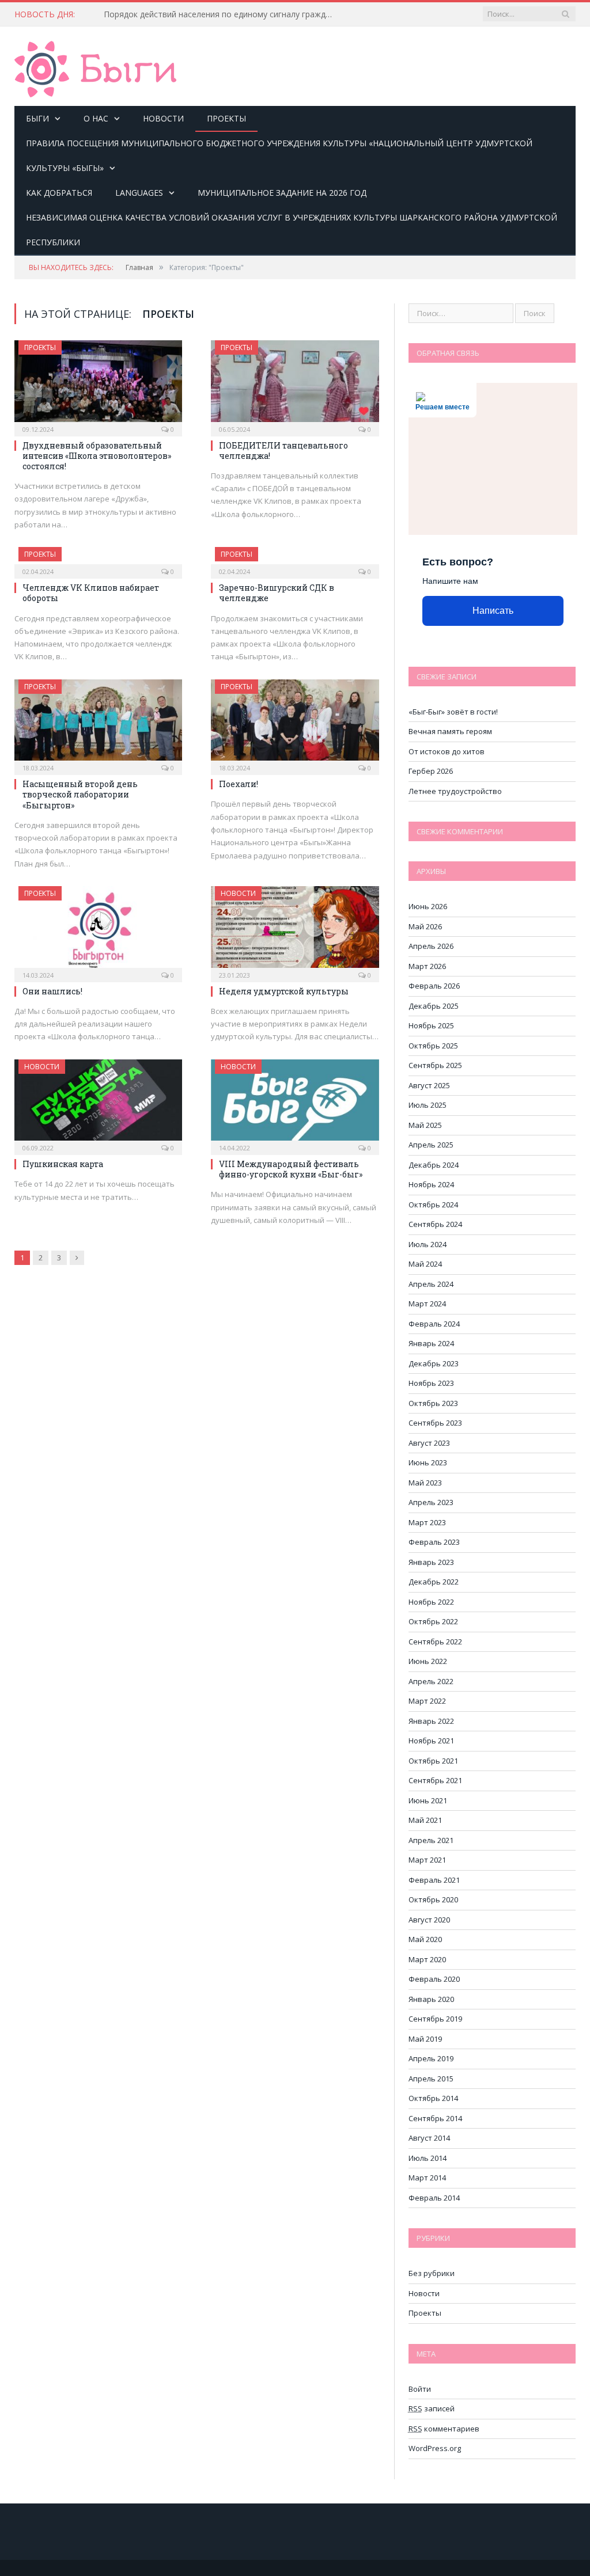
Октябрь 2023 (433, 1403)
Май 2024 (425, 1264)
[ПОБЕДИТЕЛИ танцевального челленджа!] (295, 385)
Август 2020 (429, 1920)
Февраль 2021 (434, 1880)
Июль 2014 (428, 2158)
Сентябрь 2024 (435, 1224)
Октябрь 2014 (433, 2098)
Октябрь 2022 (433, 1621)
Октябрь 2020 (433, 1899)
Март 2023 (427, 1522)
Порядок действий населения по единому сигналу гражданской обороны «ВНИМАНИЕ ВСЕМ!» (222, 14)
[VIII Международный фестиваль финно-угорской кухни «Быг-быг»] (295, 1104)
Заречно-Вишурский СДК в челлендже (277, 593)
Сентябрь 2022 (435, 1642)
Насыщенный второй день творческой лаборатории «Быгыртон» (80, 794)
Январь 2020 (431, 1999)
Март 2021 (427, 1860)
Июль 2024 (428, 1244)
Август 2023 (429, 1443)
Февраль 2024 (434, 1324)
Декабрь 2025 (434, 1006)
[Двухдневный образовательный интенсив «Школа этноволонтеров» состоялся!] (98, 385)
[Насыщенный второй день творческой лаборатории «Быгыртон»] (98, 724)
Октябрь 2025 (433, 1046)
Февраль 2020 (434, 1979)
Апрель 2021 (431, 1840)
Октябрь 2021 (433, 1761)
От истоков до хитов (447, 751)
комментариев (444, 2429)
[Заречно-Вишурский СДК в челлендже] (295, 559)
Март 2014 (427, 2178)
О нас (96, 118)
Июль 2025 (428, 1105)
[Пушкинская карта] (98, 1104)
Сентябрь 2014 (435, 2118)
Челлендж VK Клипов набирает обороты (91, 593)
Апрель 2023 (431, 1502)
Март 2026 (427, 966)
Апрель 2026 (431, 946)
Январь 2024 (431, 1343)
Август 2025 (429, 1085)
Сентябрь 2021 (435, 1780)
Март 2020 (427, 1959)
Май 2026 (425, 926)
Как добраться (59, 193)
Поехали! (239, 784)
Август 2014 (429, 2138)
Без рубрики (432, 2273)
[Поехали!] (295, 724)
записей (432, 2408)
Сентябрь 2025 (435, 1065)
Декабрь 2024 (434, 1165)
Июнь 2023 (428, 1462)
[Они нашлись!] (98, 930)
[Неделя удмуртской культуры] (295, 930)
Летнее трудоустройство (455, 791)
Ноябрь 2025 (431, 1025)
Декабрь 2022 (434, 1582)
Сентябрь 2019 (435, 2019)
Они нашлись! (52, 991)
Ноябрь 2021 (431, 1741)
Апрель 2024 (431, 1284)
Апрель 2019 (431, 2058)
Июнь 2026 (428, 906)
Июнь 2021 (428, 1800)
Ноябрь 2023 (431, 1383)
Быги (37, 118)
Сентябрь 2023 (435, 1423)
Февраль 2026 (434, 986)
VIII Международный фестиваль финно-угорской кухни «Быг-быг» (291, 1169)
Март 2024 (427, 1304)
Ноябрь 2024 (431, 1184)
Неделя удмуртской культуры (284, 991)
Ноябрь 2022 (431, 1602)
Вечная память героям (450, 731)
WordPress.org (435, 2448)
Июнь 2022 (428, 1661)
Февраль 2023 (434, 1542)
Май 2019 (425, 2039)
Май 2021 (425, 1820)
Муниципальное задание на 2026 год (282, 193)
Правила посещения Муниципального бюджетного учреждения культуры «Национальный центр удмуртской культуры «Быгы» (279, 155)
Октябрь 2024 (433, 1205)
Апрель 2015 (431, 2079)
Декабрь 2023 (434, 1363)
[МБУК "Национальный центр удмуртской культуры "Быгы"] (95, 67)
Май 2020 (425, 1939)
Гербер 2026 (431, 771)
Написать (493, 611)
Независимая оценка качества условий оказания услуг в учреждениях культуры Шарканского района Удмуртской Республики (292, 230)
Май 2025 (425, 1125)
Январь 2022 (431, 1721)
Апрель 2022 (431, 1681)
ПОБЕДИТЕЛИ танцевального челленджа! (283, 451)
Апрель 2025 (431, 1145)
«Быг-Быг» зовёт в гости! (453, 712)
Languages (139, 193)
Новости (163, 118)
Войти (420, 2389)
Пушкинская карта (63, 1164)
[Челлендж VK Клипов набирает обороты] (98, 559)
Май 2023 (425, 1483)
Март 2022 (427, 1701)
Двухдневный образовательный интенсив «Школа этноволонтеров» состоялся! (97, 456)
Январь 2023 (431, 1562)
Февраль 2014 (434, 2198)
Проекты (226, 118)
